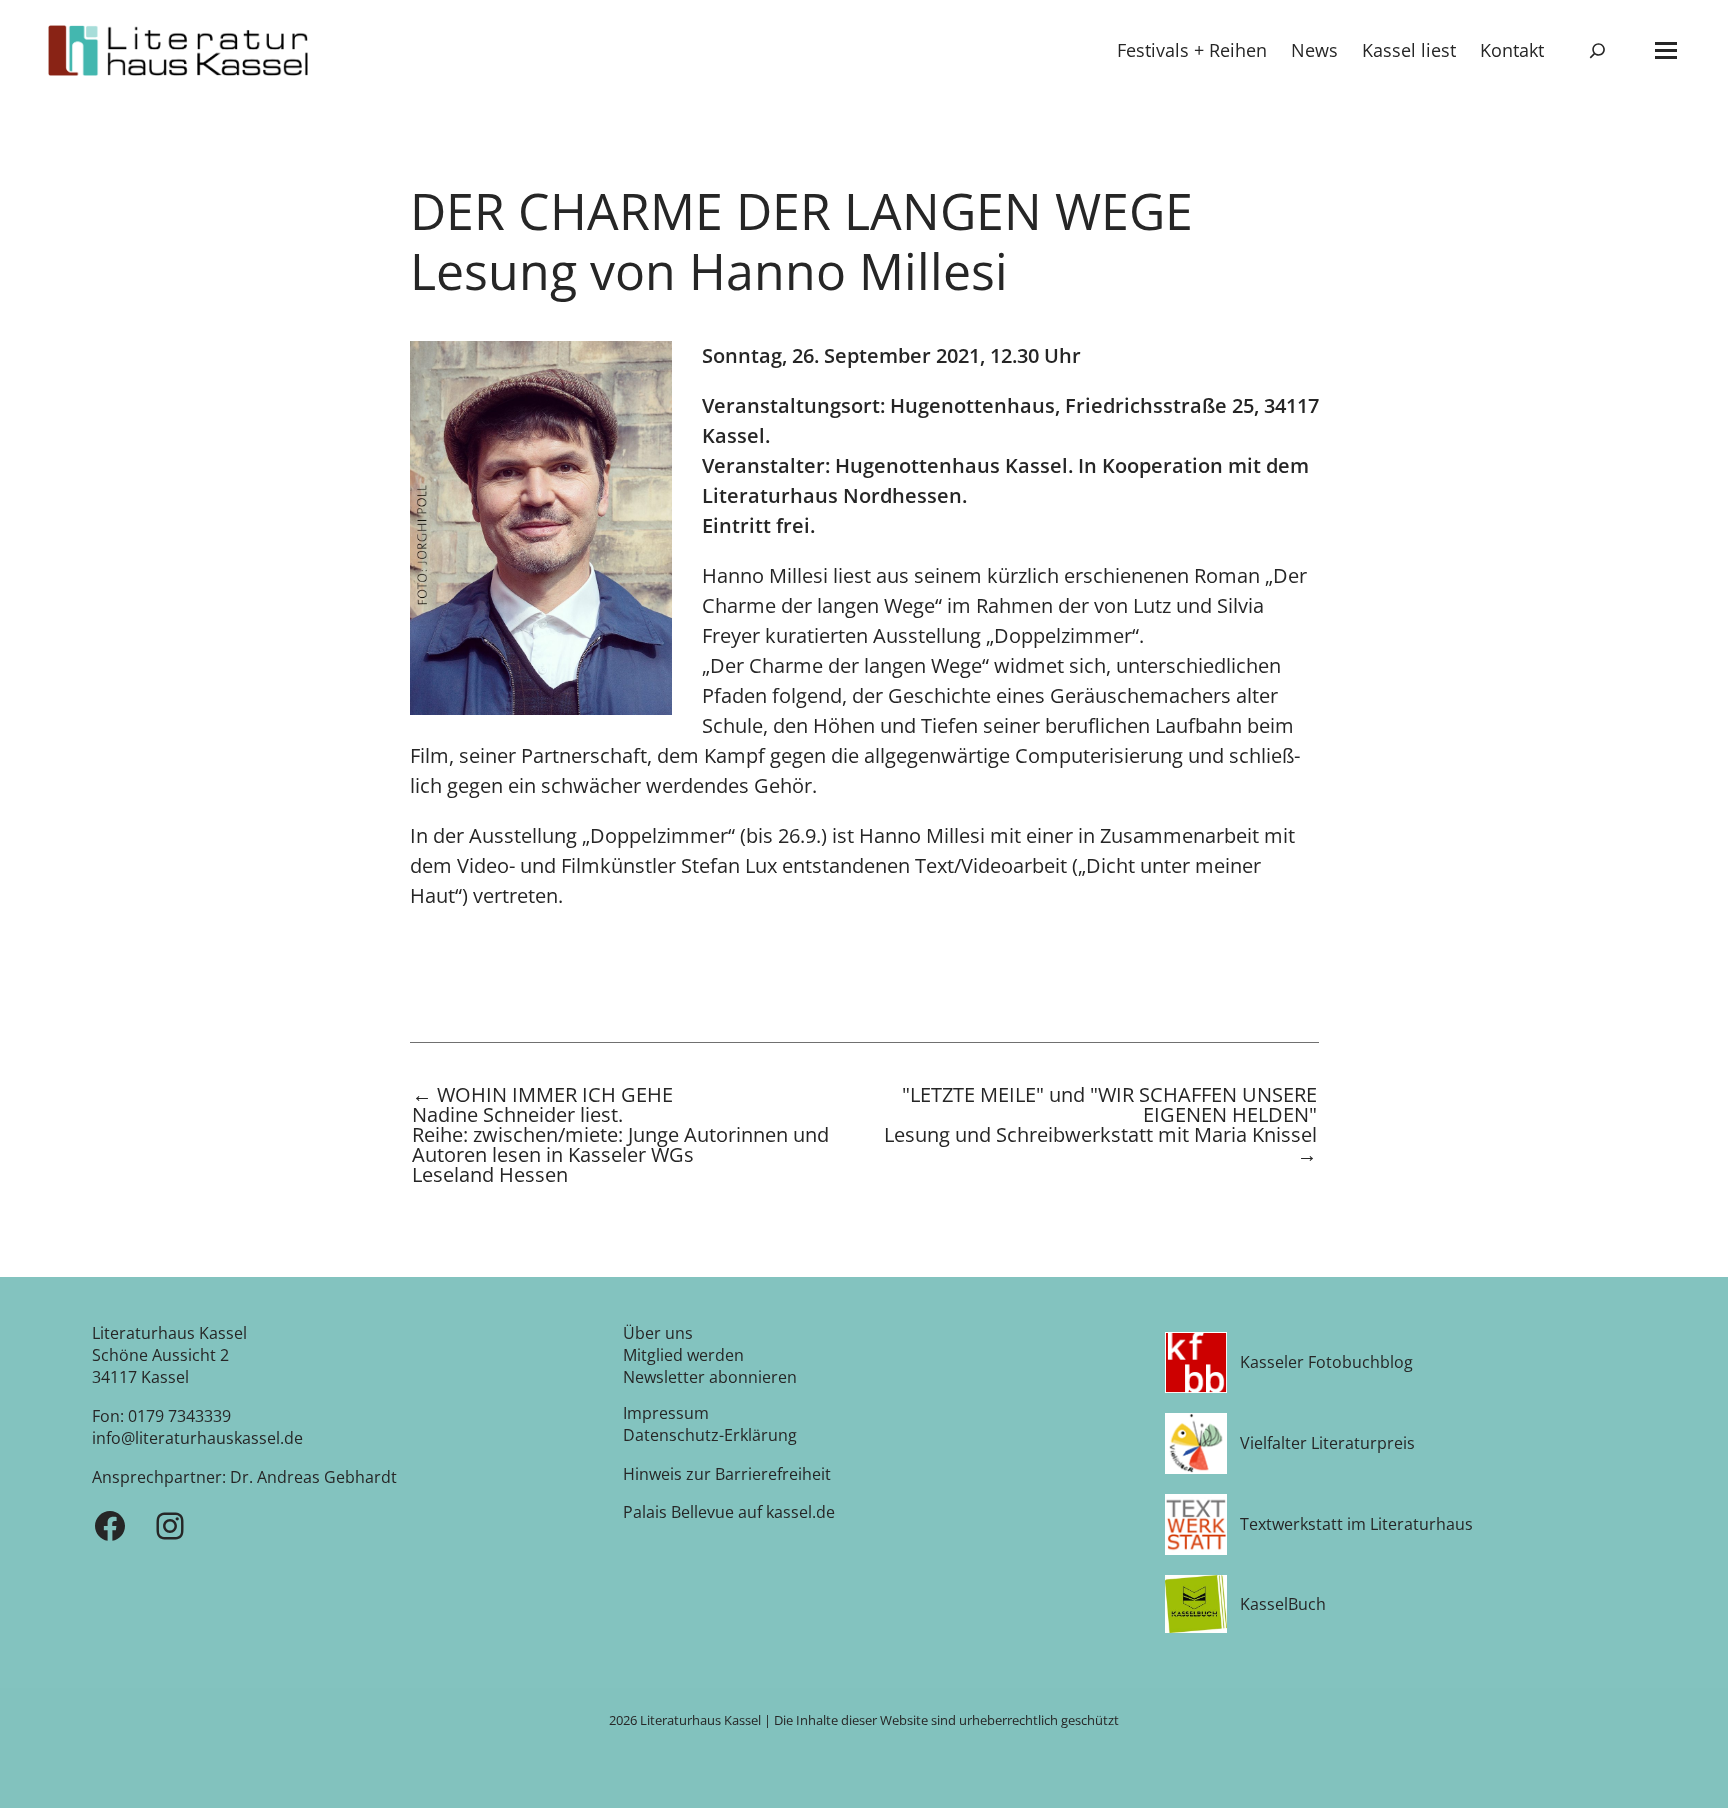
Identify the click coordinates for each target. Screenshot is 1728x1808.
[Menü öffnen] (1666, 50)
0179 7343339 (179, 1416)
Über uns (658, 1333)
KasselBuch (1283, 1604)
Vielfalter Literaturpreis (1327, 1443)
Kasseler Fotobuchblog (1326, 1362)
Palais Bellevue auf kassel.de (729, 1512)
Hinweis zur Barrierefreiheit (727, 1474)
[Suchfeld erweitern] (1597, 50)
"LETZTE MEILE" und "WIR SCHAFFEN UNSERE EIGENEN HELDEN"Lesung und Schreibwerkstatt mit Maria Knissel (1100, 1126)
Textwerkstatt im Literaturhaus (1356, 1524)
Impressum (666, 1413)
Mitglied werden (683, 1355)
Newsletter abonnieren (710, 1377)
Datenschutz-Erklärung (710, 1435)
